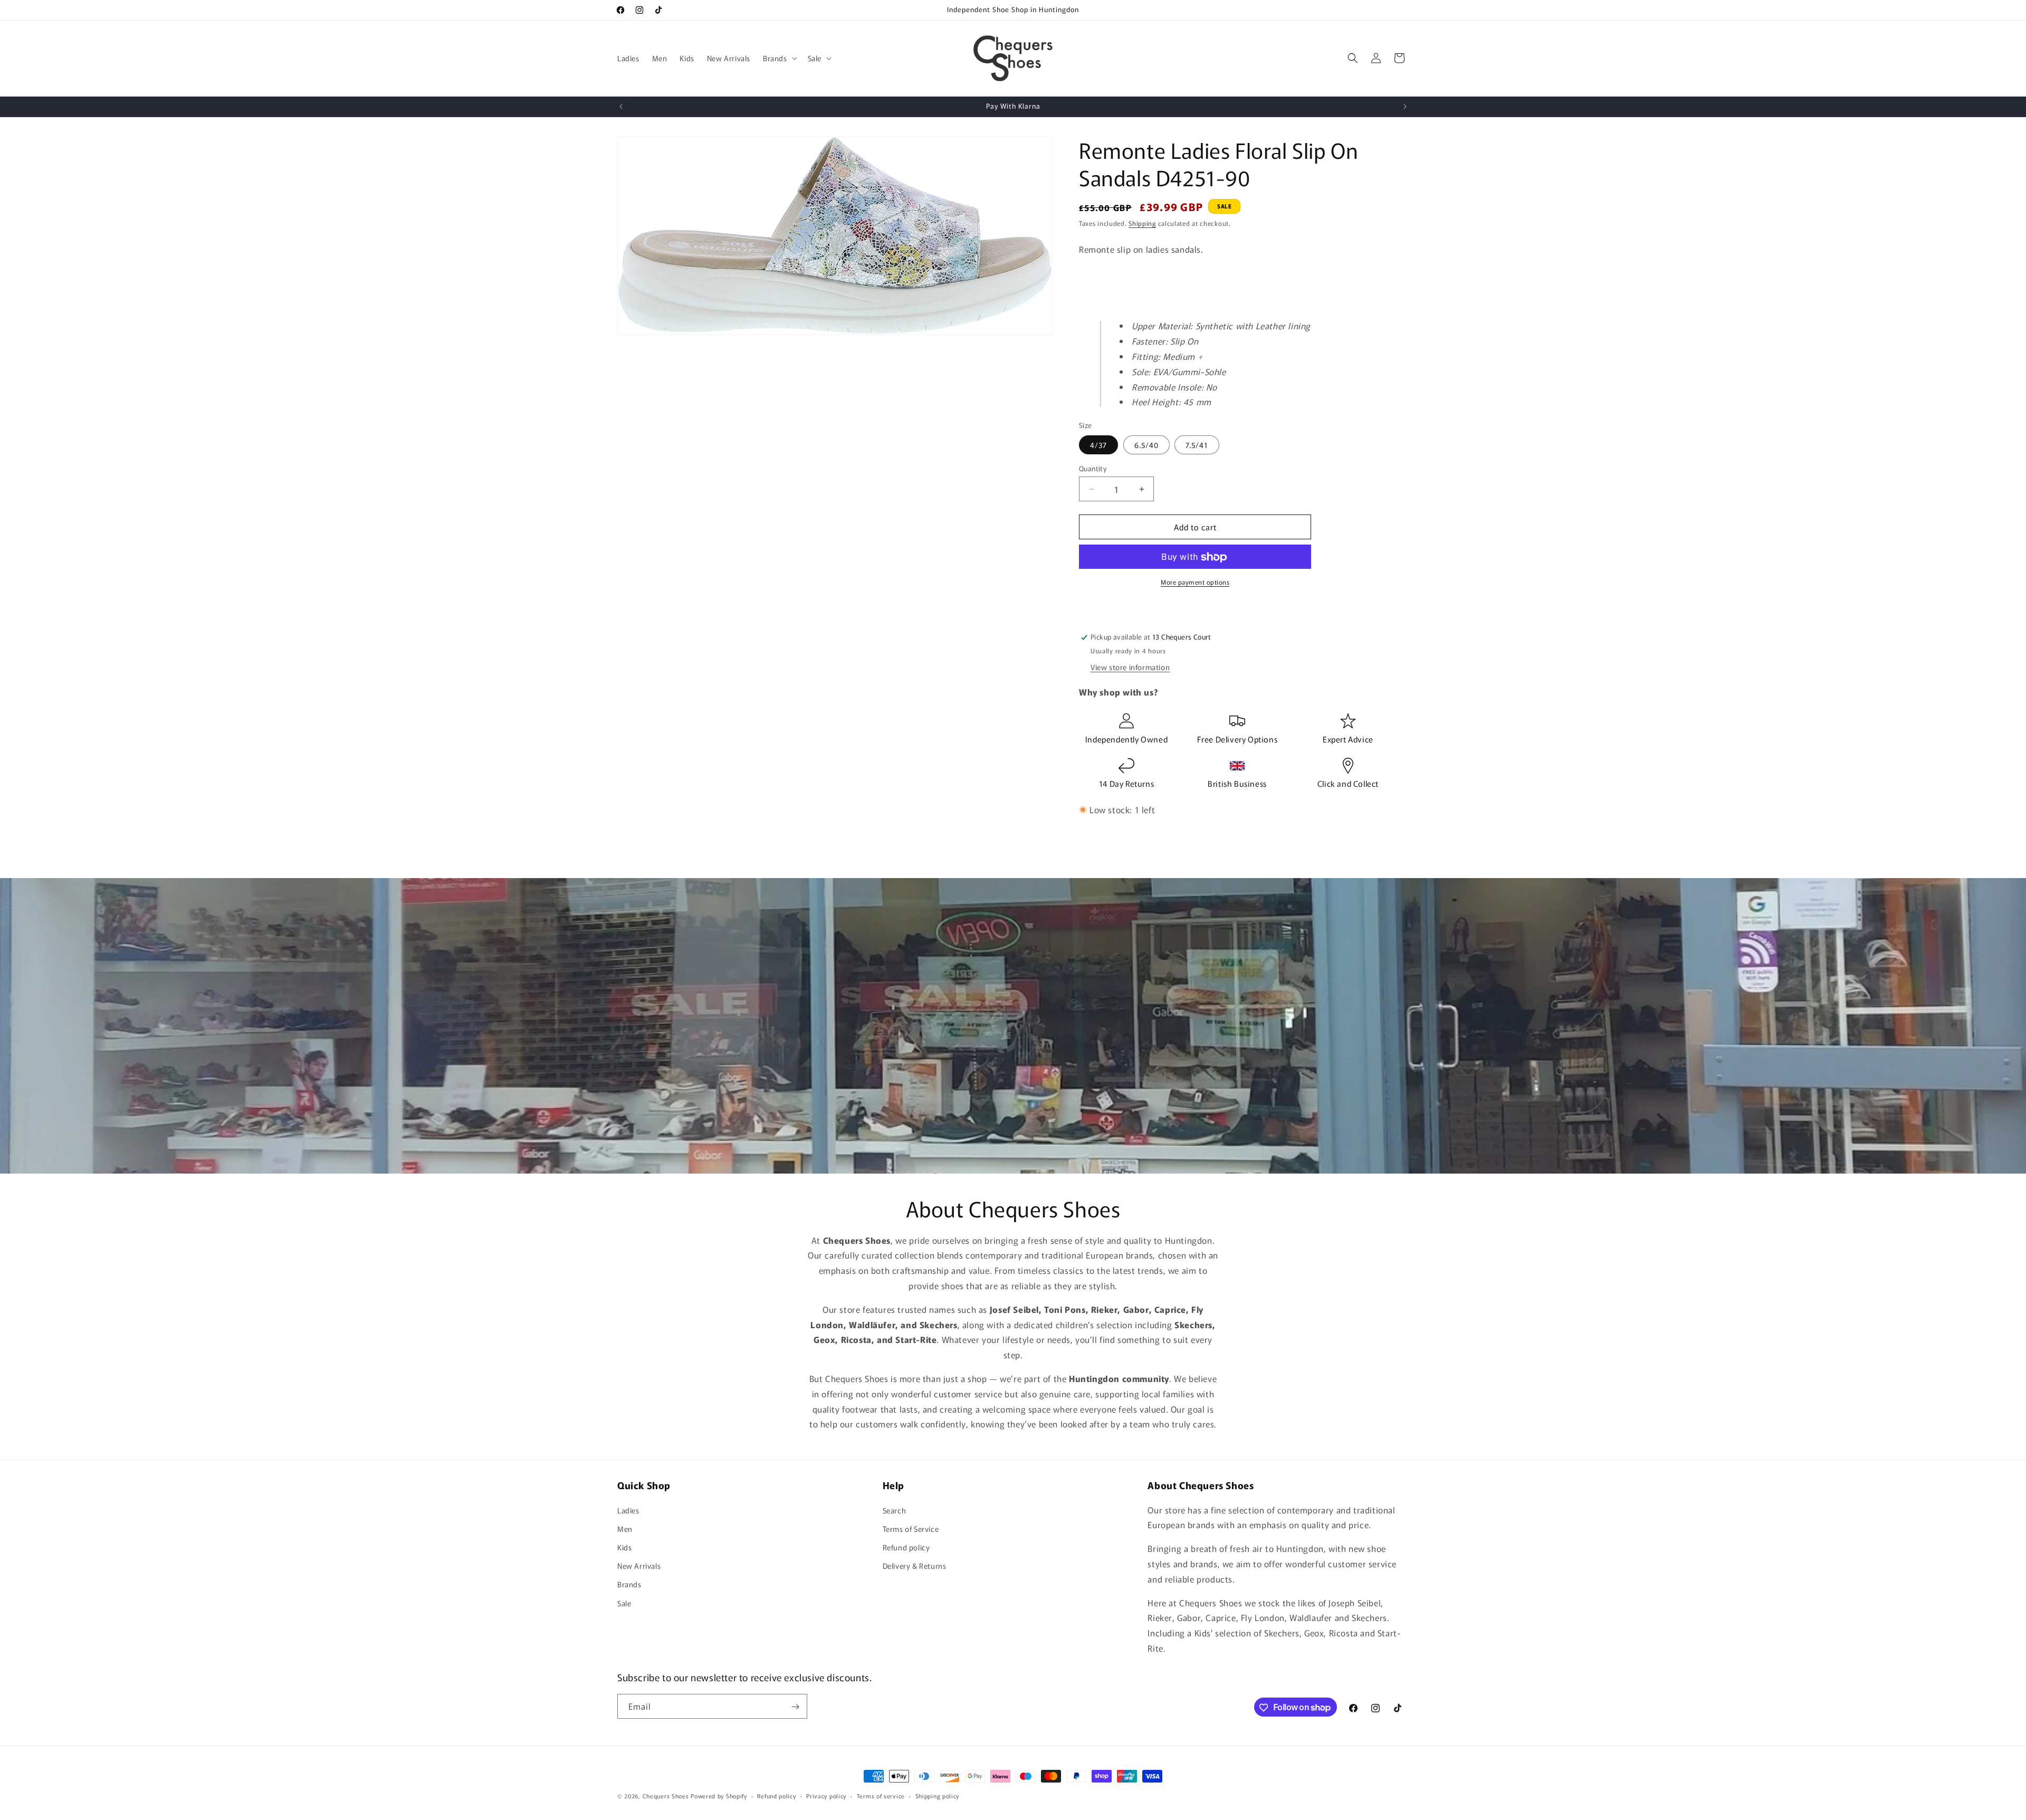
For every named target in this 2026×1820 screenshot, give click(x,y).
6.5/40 (1146, 445)
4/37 (1098, 445)
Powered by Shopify (719, 1796)
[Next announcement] (1405, 107)
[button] (779, 58)
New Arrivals (639, 1566)
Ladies (628, 1510)
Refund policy (906, 1547)
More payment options (1195, 582)
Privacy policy (826, 1795)
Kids (624, 1547)
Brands (629, 1584)
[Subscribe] (795, 1707)
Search (895, 1510)
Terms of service (881, 1795)
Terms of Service (911, 1528)
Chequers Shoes (666, 1796)
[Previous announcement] (621, 107)
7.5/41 (1197, 445)
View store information (1130, 668)
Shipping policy (938, 1795)
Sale (624, 1603)
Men (625, 1528)
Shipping (1142, 223)
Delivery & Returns (915, 1566)
